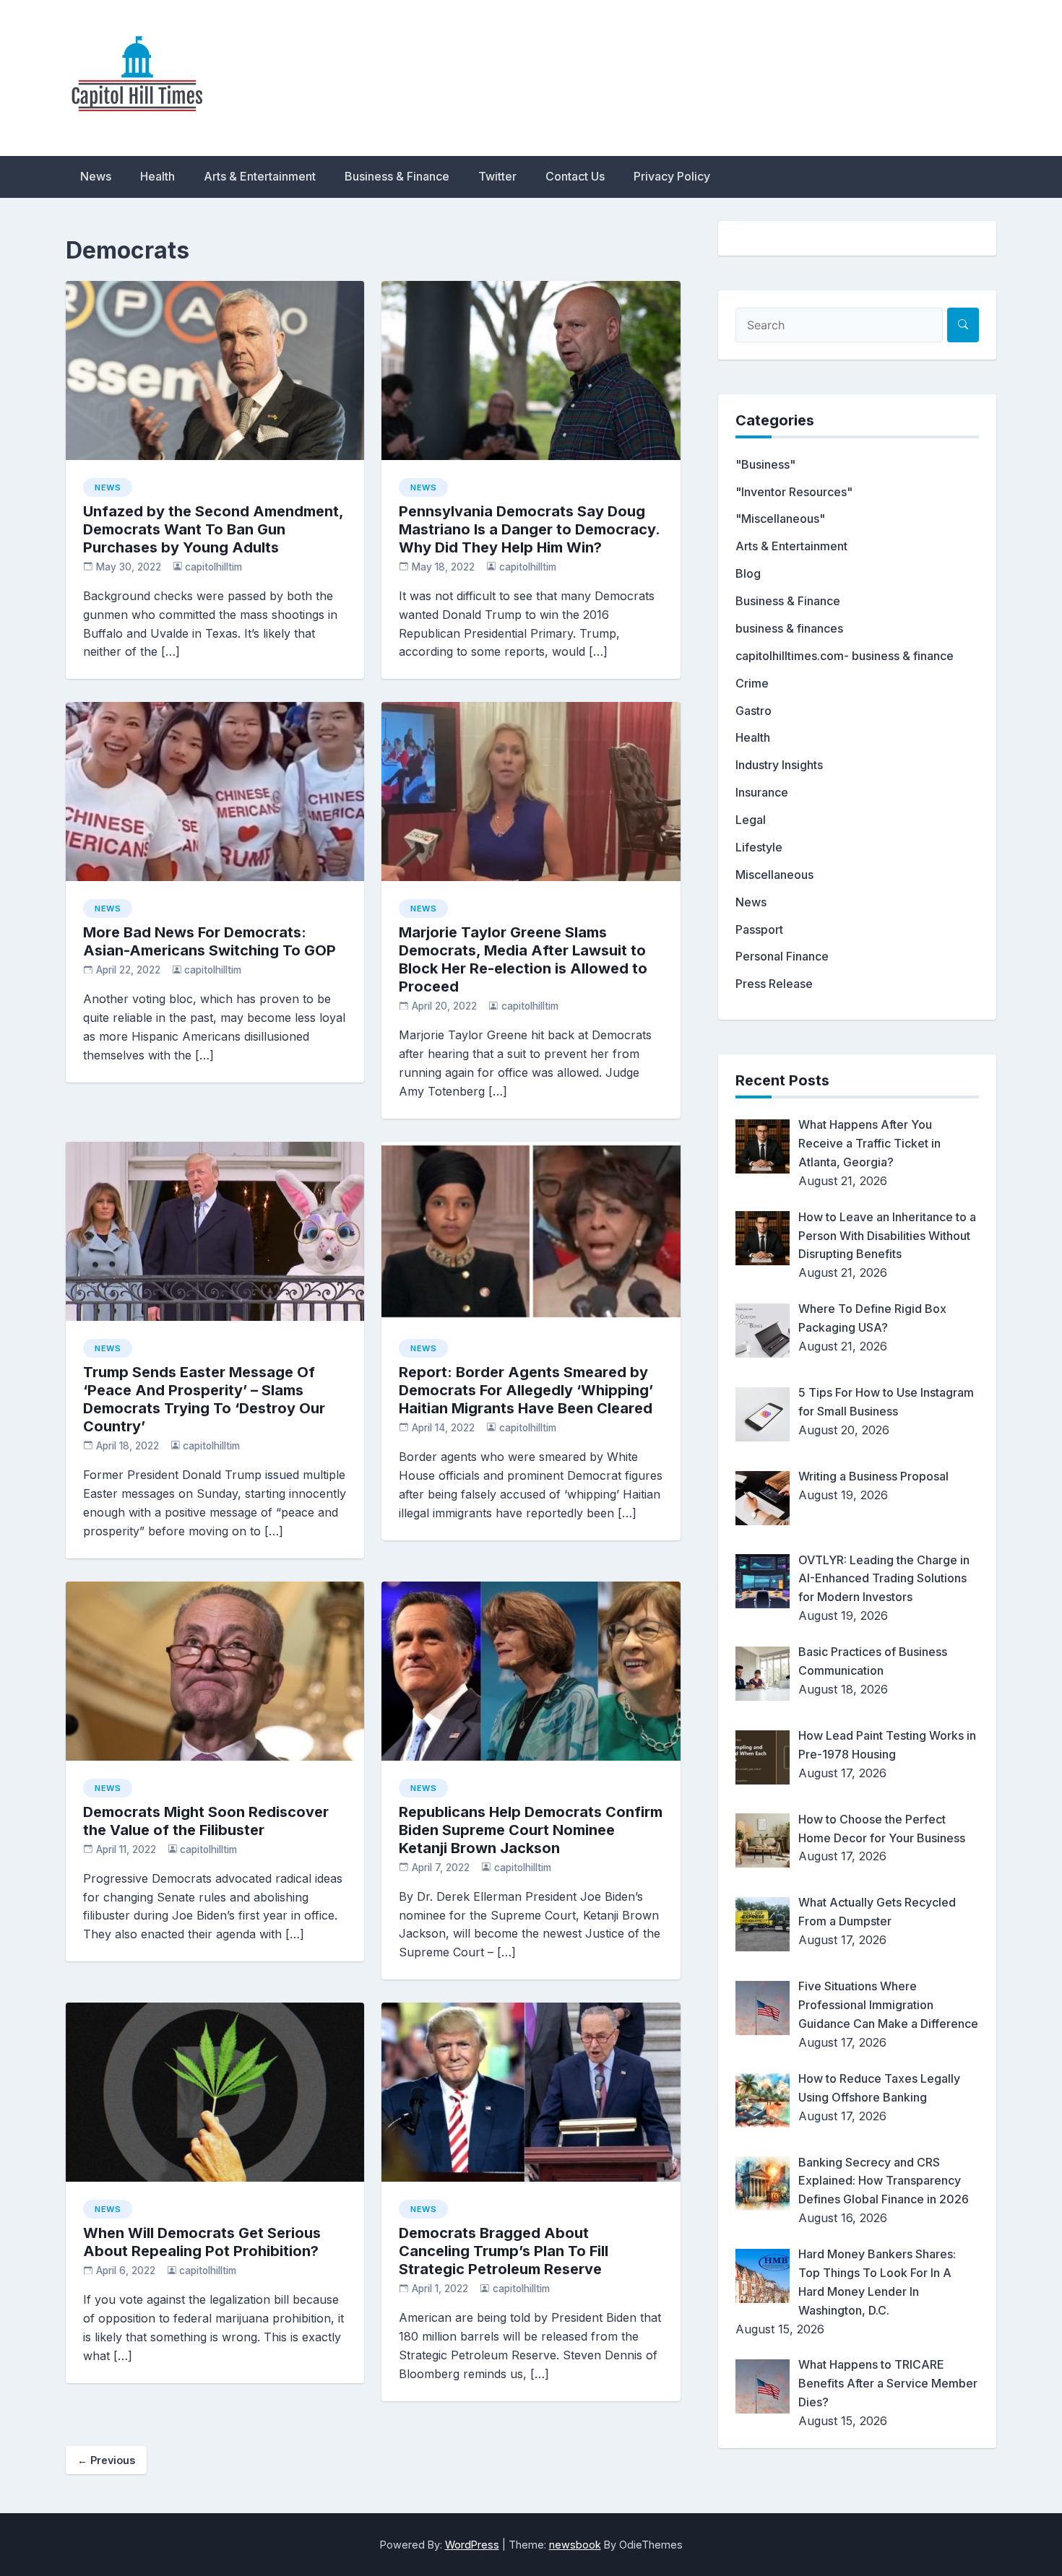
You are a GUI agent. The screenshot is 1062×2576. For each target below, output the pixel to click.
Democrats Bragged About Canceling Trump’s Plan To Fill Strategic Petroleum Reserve (504, 2251)
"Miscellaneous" (780, 519)
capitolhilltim (213, 567)
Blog (748, 573)
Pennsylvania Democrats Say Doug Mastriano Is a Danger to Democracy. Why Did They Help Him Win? (529, 529)
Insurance (762, 792)
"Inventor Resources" (794, 492)
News (96, 176)
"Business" (765, 464)
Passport (759, 929)
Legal (751, 820)
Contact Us (575, 176)
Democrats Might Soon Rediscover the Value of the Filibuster (206, 1821)
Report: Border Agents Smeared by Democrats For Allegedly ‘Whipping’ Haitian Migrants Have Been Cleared (526, 1390)
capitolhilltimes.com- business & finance (845, 656)
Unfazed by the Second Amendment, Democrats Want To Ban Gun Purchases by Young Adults (213, 529)
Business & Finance (397, 176)
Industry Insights (779, 765)
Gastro (754, 711)
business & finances (789, 628)
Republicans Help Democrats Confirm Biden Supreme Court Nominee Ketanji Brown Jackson (531, 1830)
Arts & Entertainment (260, 176)
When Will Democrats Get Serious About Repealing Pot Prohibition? (202, 2242)
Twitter (497, 176)
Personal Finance (782, 956)
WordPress (472, 2545)
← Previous (106, 2460)
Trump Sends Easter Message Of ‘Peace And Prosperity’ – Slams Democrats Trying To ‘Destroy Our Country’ (204, 1399)
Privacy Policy (672, 176)
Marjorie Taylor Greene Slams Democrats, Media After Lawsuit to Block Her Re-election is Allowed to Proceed (523, 959)
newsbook (575, 2545)
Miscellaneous (774, 875)
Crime (752, 683)
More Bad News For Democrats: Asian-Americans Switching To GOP (210, 941)
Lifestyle (759, 847)
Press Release (774, 984)
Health (157, 176)
